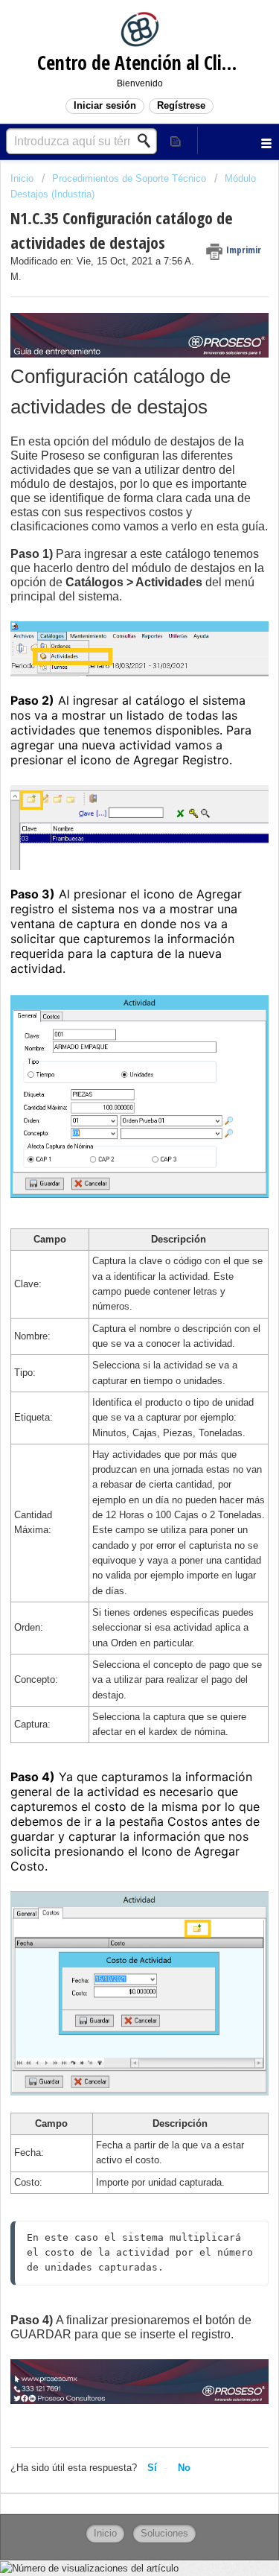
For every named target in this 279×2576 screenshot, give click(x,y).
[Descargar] (112, 1313)
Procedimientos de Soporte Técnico (129, 178)
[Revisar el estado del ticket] (176, 140)
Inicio (23, 178)
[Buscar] (148, 141)
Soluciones (164, 2533)
